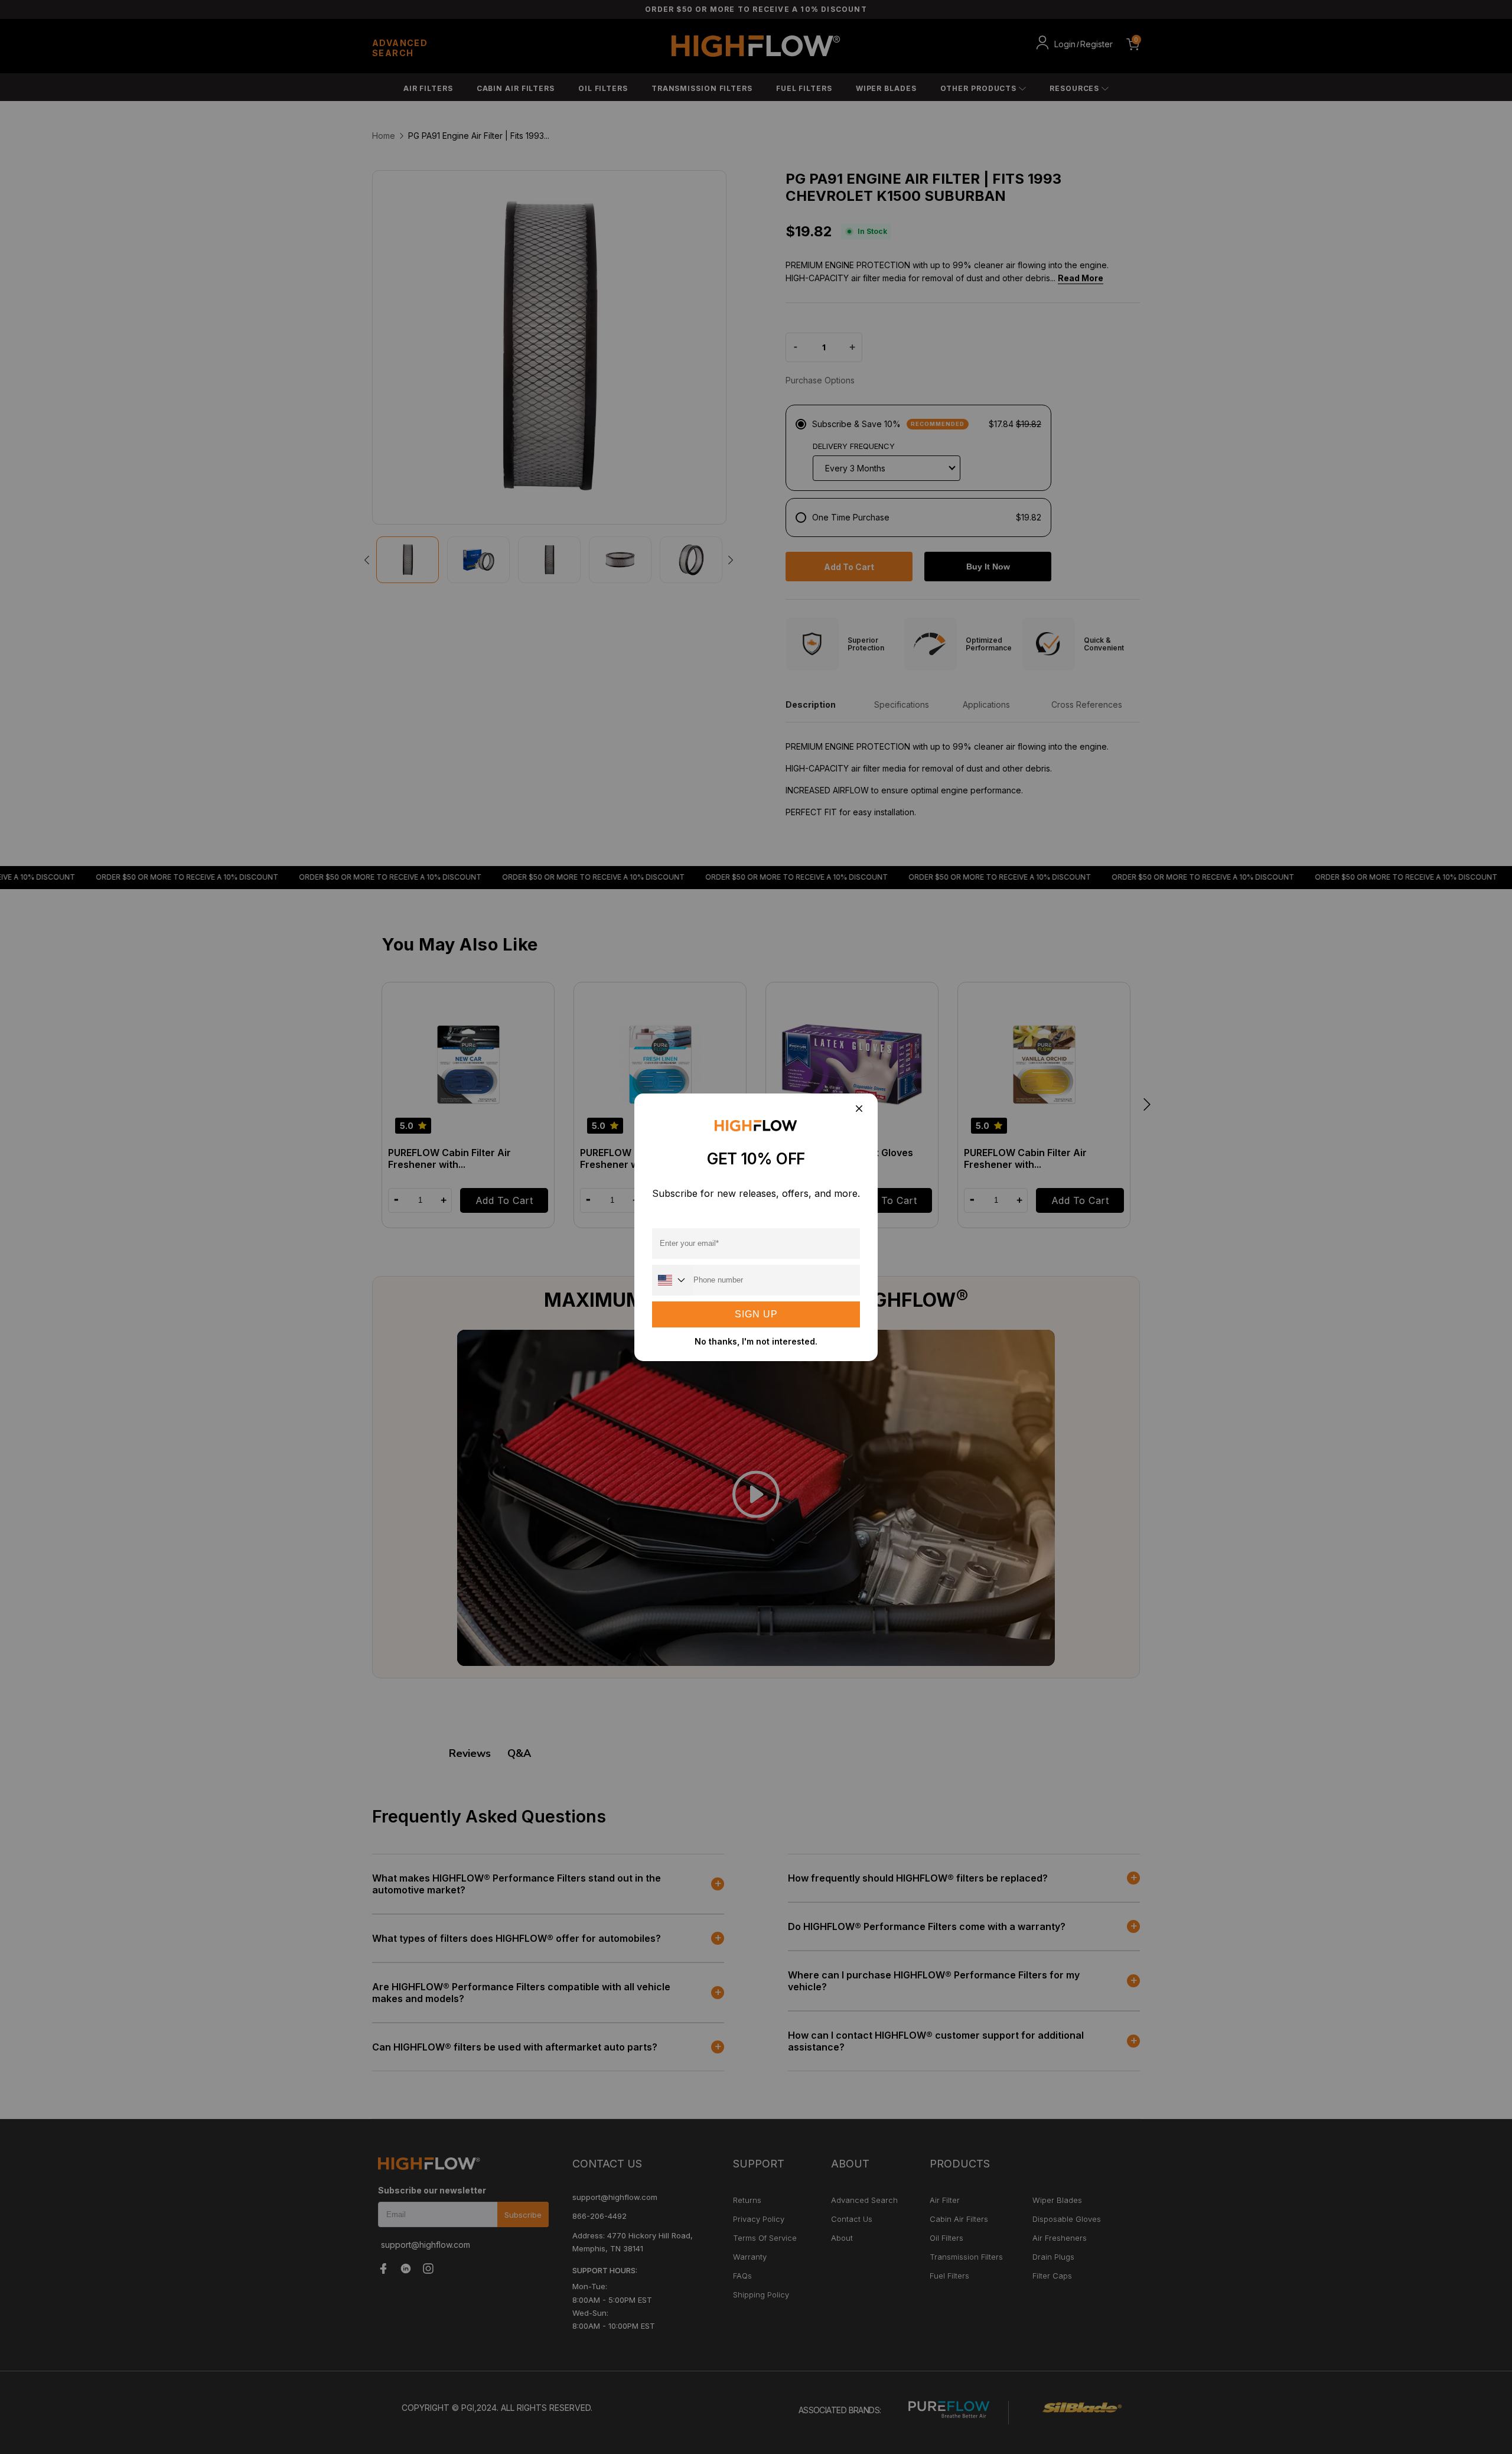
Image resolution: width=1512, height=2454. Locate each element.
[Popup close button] (858, 1110)
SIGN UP (756, 1314)
